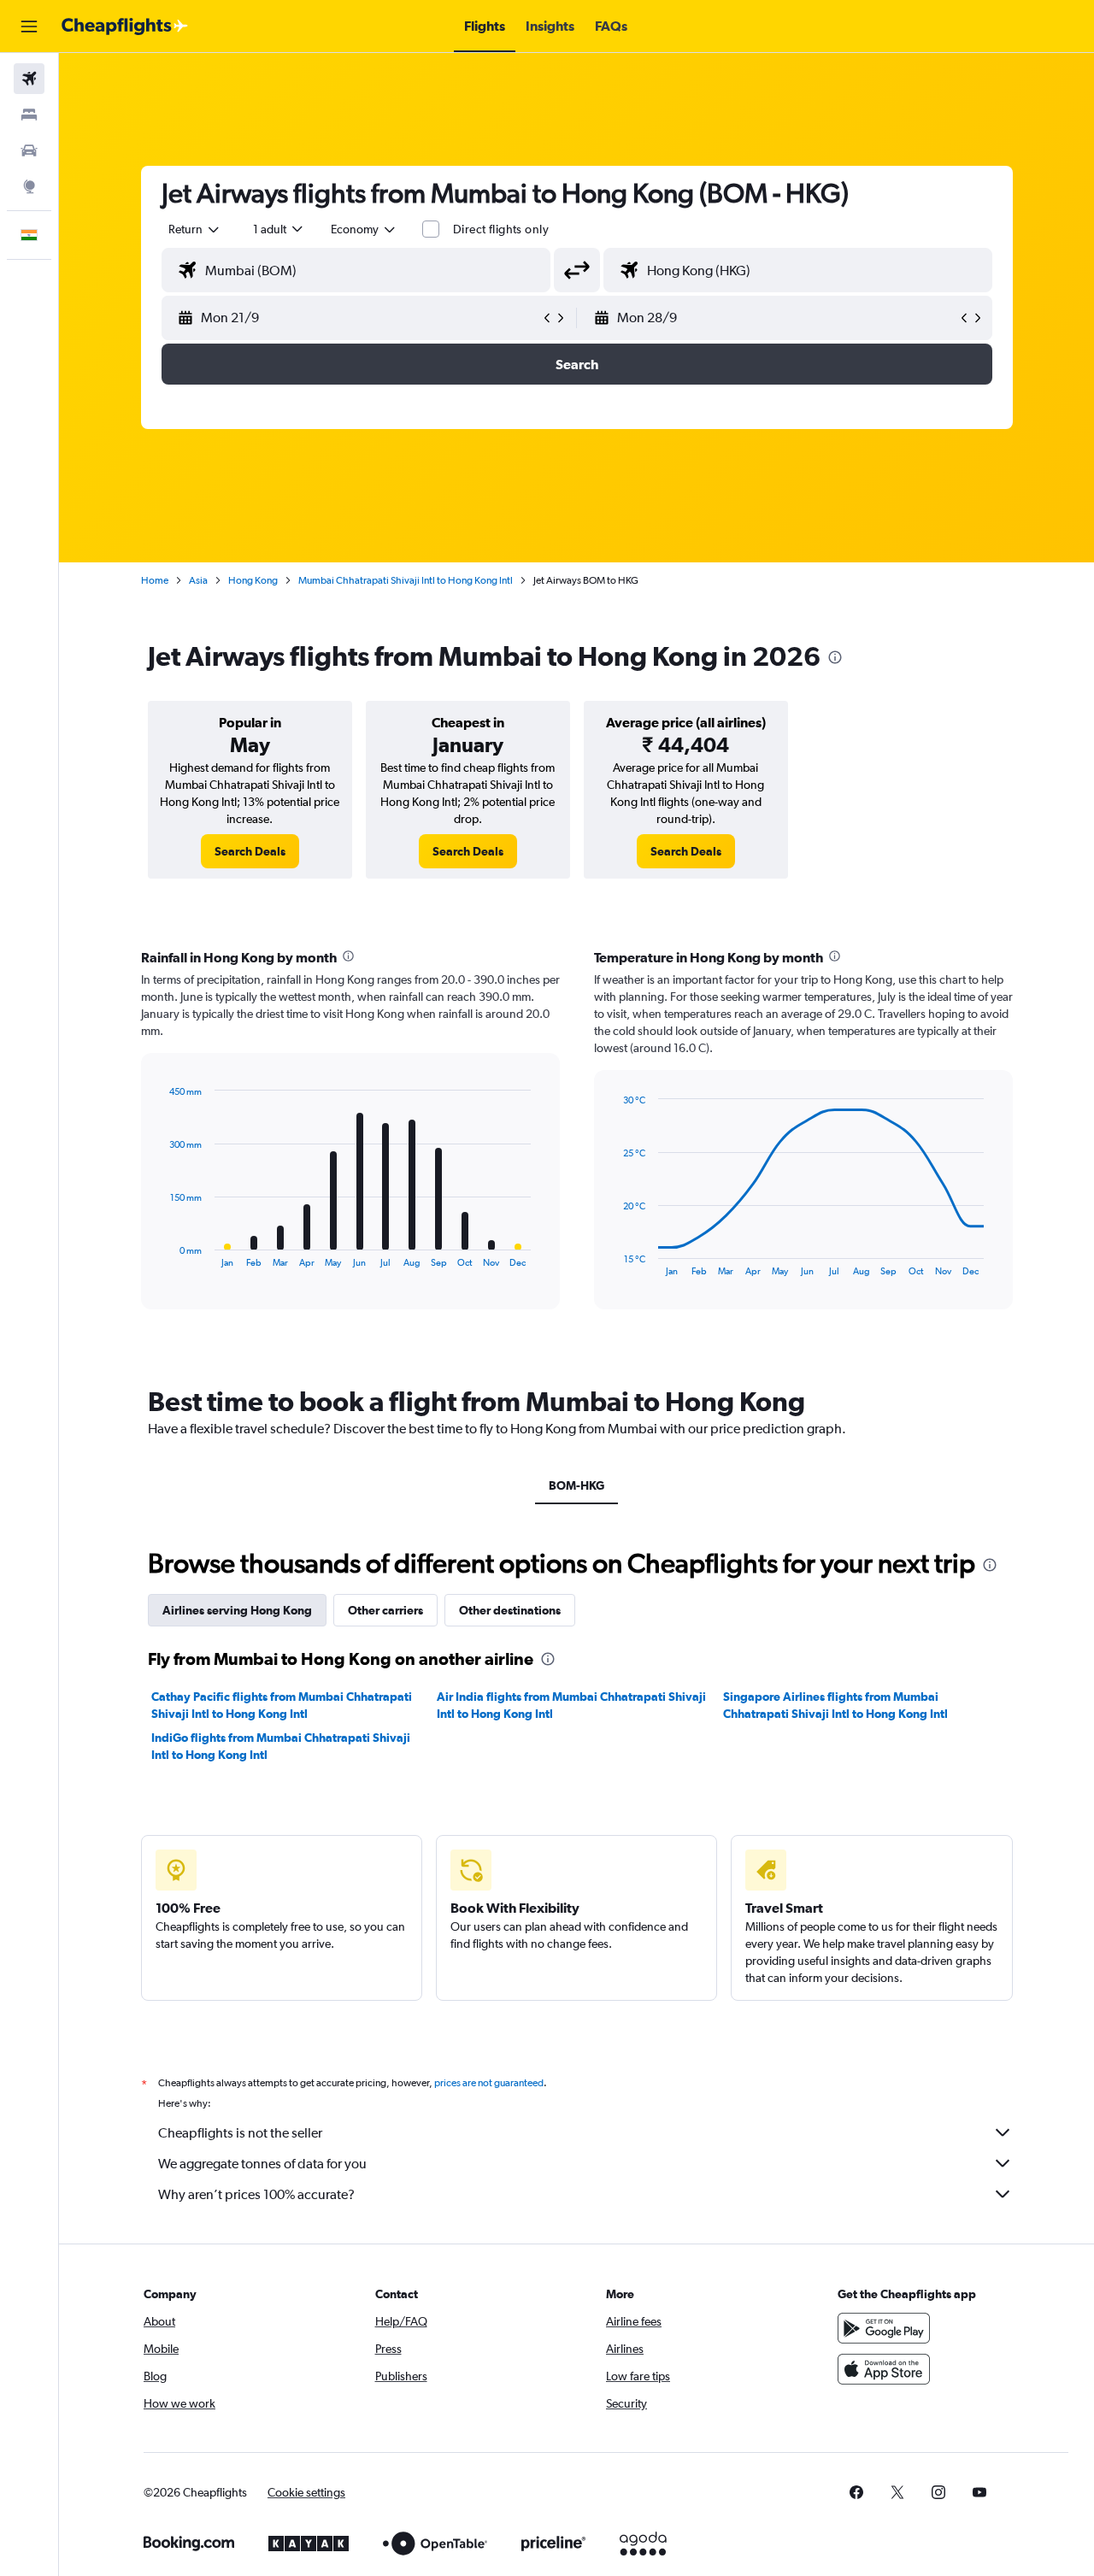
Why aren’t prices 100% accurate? (256, 2194)
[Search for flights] (29, 79)
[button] (29, 26)
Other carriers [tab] (385, 1610)
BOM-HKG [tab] (576, 1485)
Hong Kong (253, 580)
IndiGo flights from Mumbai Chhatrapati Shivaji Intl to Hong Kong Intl (281, 1746)
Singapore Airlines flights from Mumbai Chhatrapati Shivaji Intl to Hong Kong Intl (835, 1705)
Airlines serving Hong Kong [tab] (237, 1610)
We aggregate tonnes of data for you (262, 2164)
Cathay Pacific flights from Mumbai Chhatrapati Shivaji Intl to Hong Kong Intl (282, 1705)
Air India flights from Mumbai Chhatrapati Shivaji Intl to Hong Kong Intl (571, 1705)
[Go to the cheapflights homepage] (125, 26)
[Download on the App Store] (884, 2369)
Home (155, 580)
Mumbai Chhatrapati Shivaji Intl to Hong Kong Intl (406, 580)
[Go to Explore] (29, 186)
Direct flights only (501, 229)
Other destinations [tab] (510, 1610)
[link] (250, 851)
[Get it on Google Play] (884, 2328)
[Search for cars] (29, 150)
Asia (198, 580)
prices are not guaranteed (489, 2083)
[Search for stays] (29, 115)
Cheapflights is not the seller (240, 2133)
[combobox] (195, 229)
